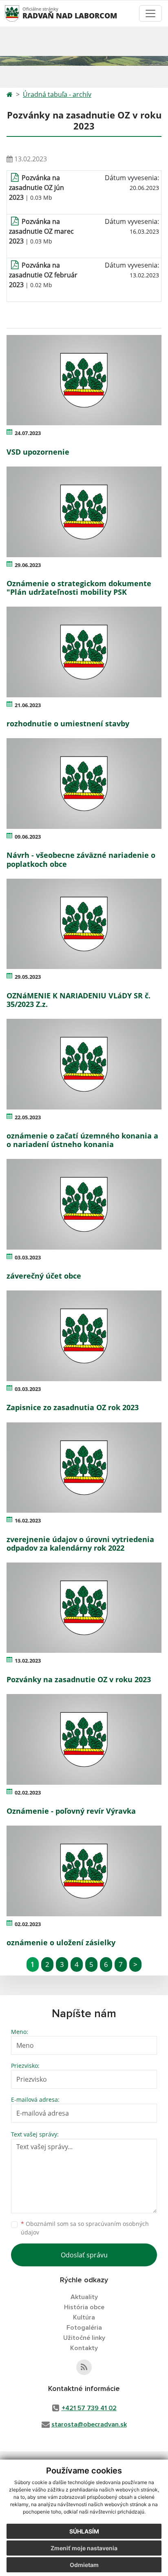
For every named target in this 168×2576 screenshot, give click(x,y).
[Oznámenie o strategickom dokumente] (84, 512)
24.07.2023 (28, 433)
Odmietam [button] (84, 2565)
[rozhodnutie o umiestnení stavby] (84, 652)
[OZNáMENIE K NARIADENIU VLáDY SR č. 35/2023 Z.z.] (84, 924)
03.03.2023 (28, 1257)
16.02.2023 (28, 1520)
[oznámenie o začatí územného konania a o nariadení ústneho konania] (84, 1064)
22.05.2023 (28, 1117)
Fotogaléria (84, 2328)
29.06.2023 (28, 565)
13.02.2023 (28, 1661)
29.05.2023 (28, 977)
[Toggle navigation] (150, 13)
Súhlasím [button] (84, 2531)
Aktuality (84, 2297)
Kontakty (84, 2348)
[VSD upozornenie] (84, 380)
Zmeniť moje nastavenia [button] (84, 2548)
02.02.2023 (28, 1792)
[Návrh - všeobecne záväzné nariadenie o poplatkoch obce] (84, 784)
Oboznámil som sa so (85, 2228)
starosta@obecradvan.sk (89, 2424)
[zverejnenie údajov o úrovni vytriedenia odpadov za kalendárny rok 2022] (84, 1468)
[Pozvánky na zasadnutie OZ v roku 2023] (84, 1608)
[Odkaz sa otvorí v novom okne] (84, 2367)
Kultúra (84, 2317)
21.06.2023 (28, 705)
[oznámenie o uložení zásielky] (84, 1871)
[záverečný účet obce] (84, 1204)
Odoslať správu (84, 2255)
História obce (84, 2307)
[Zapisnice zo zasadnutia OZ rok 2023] (84, 1336)
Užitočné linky (84, 2338)
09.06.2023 (28, 837)
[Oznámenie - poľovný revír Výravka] (84, 1739)
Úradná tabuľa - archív (57, 94)
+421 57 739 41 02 (89, 2408)
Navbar (20, 13)
